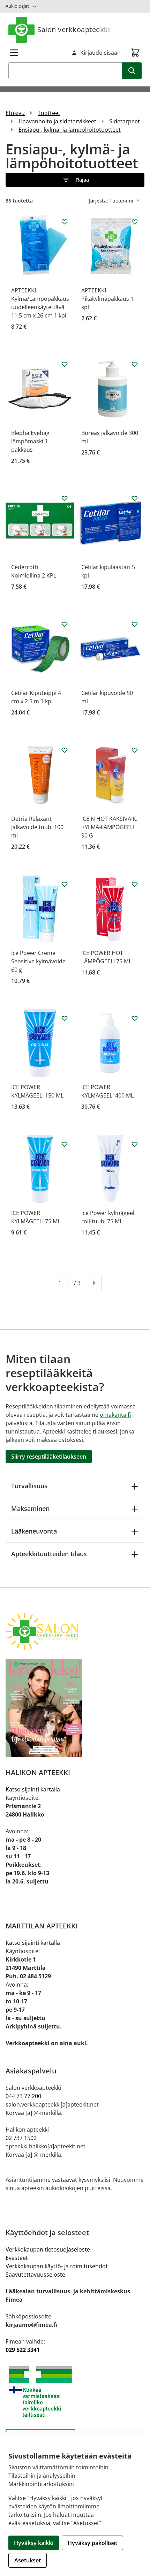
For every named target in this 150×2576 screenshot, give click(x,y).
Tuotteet (49, 113)
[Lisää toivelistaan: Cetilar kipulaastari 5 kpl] (135, 498)
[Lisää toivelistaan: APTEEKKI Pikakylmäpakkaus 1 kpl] (135, 222)
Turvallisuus (29, 1486)
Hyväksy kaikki (34, 2543)
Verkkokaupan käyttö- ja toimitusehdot (57, 2266)
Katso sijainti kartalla (33, 1789)
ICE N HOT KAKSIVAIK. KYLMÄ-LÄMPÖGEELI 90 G (109, 827)
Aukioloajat (17, 6)
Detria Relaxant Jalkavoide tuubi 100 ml (37, 827)
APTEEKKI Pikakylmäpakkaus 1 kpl (107, 299)
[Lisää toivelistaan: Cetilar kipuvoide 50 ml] (135, 624)
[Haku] (132, 71)
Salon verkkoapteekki (74, 29)
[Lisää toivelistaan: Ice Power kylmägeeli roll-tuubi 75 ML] (135, 1144)
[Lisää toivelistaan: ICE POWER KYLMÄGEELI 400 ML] (135, 1018)
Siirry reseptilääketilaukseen (49, 1457)
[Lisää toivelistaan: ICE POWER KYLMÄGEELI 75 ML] (65, 1144)
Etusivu (15, 113)
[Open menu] (14, 53)
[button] (75, 180)
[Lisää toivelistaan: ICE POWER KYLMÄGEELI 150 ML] (65, 1018)
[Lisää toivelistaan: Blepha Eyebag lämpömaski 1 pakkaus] (65, 364)
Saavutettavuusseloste (35, 2275)
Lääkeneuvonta (34, 1531)
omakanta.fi (115, 1415)
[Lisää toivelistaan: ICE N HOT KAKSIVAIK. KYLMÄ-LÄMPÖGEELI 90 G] (135, 750)
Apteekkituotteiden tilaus (49, 1554)
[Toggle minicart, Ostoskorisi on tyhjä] (135, 53)
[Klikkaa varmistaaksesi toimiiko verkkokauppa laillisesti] (75, 2391)
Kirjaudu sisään (100, 53)
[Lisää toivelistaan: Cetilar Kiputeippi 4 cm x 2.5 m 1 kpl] (65, 624)
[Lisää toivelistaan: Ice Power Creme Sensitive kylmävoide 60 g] (65, 884)
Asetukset (28, 2560)
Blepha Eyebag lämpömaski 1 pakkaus (30, 441)
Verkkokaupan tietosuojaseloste (48, 2249)
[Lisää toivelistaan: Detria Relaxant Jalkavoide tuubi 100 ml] (65, 750)
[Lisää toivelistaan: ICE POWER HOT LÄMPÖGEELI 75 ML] (135, 884)
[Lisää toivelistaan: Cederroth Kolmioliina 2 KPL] (65, 498)
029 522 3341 (23, 2350)
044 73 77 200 (23, 2096)
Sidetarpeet (125, 121)
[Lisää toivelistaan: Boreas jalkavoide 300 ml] (135, 364)
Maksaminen (30, 1508)
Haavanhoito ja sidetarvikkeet (57, 121)
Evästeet (17, 2258)
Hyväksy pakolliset (92, 2543)
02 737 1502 (21, 2138)
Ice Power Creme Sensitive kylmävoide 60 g (38, 961)
